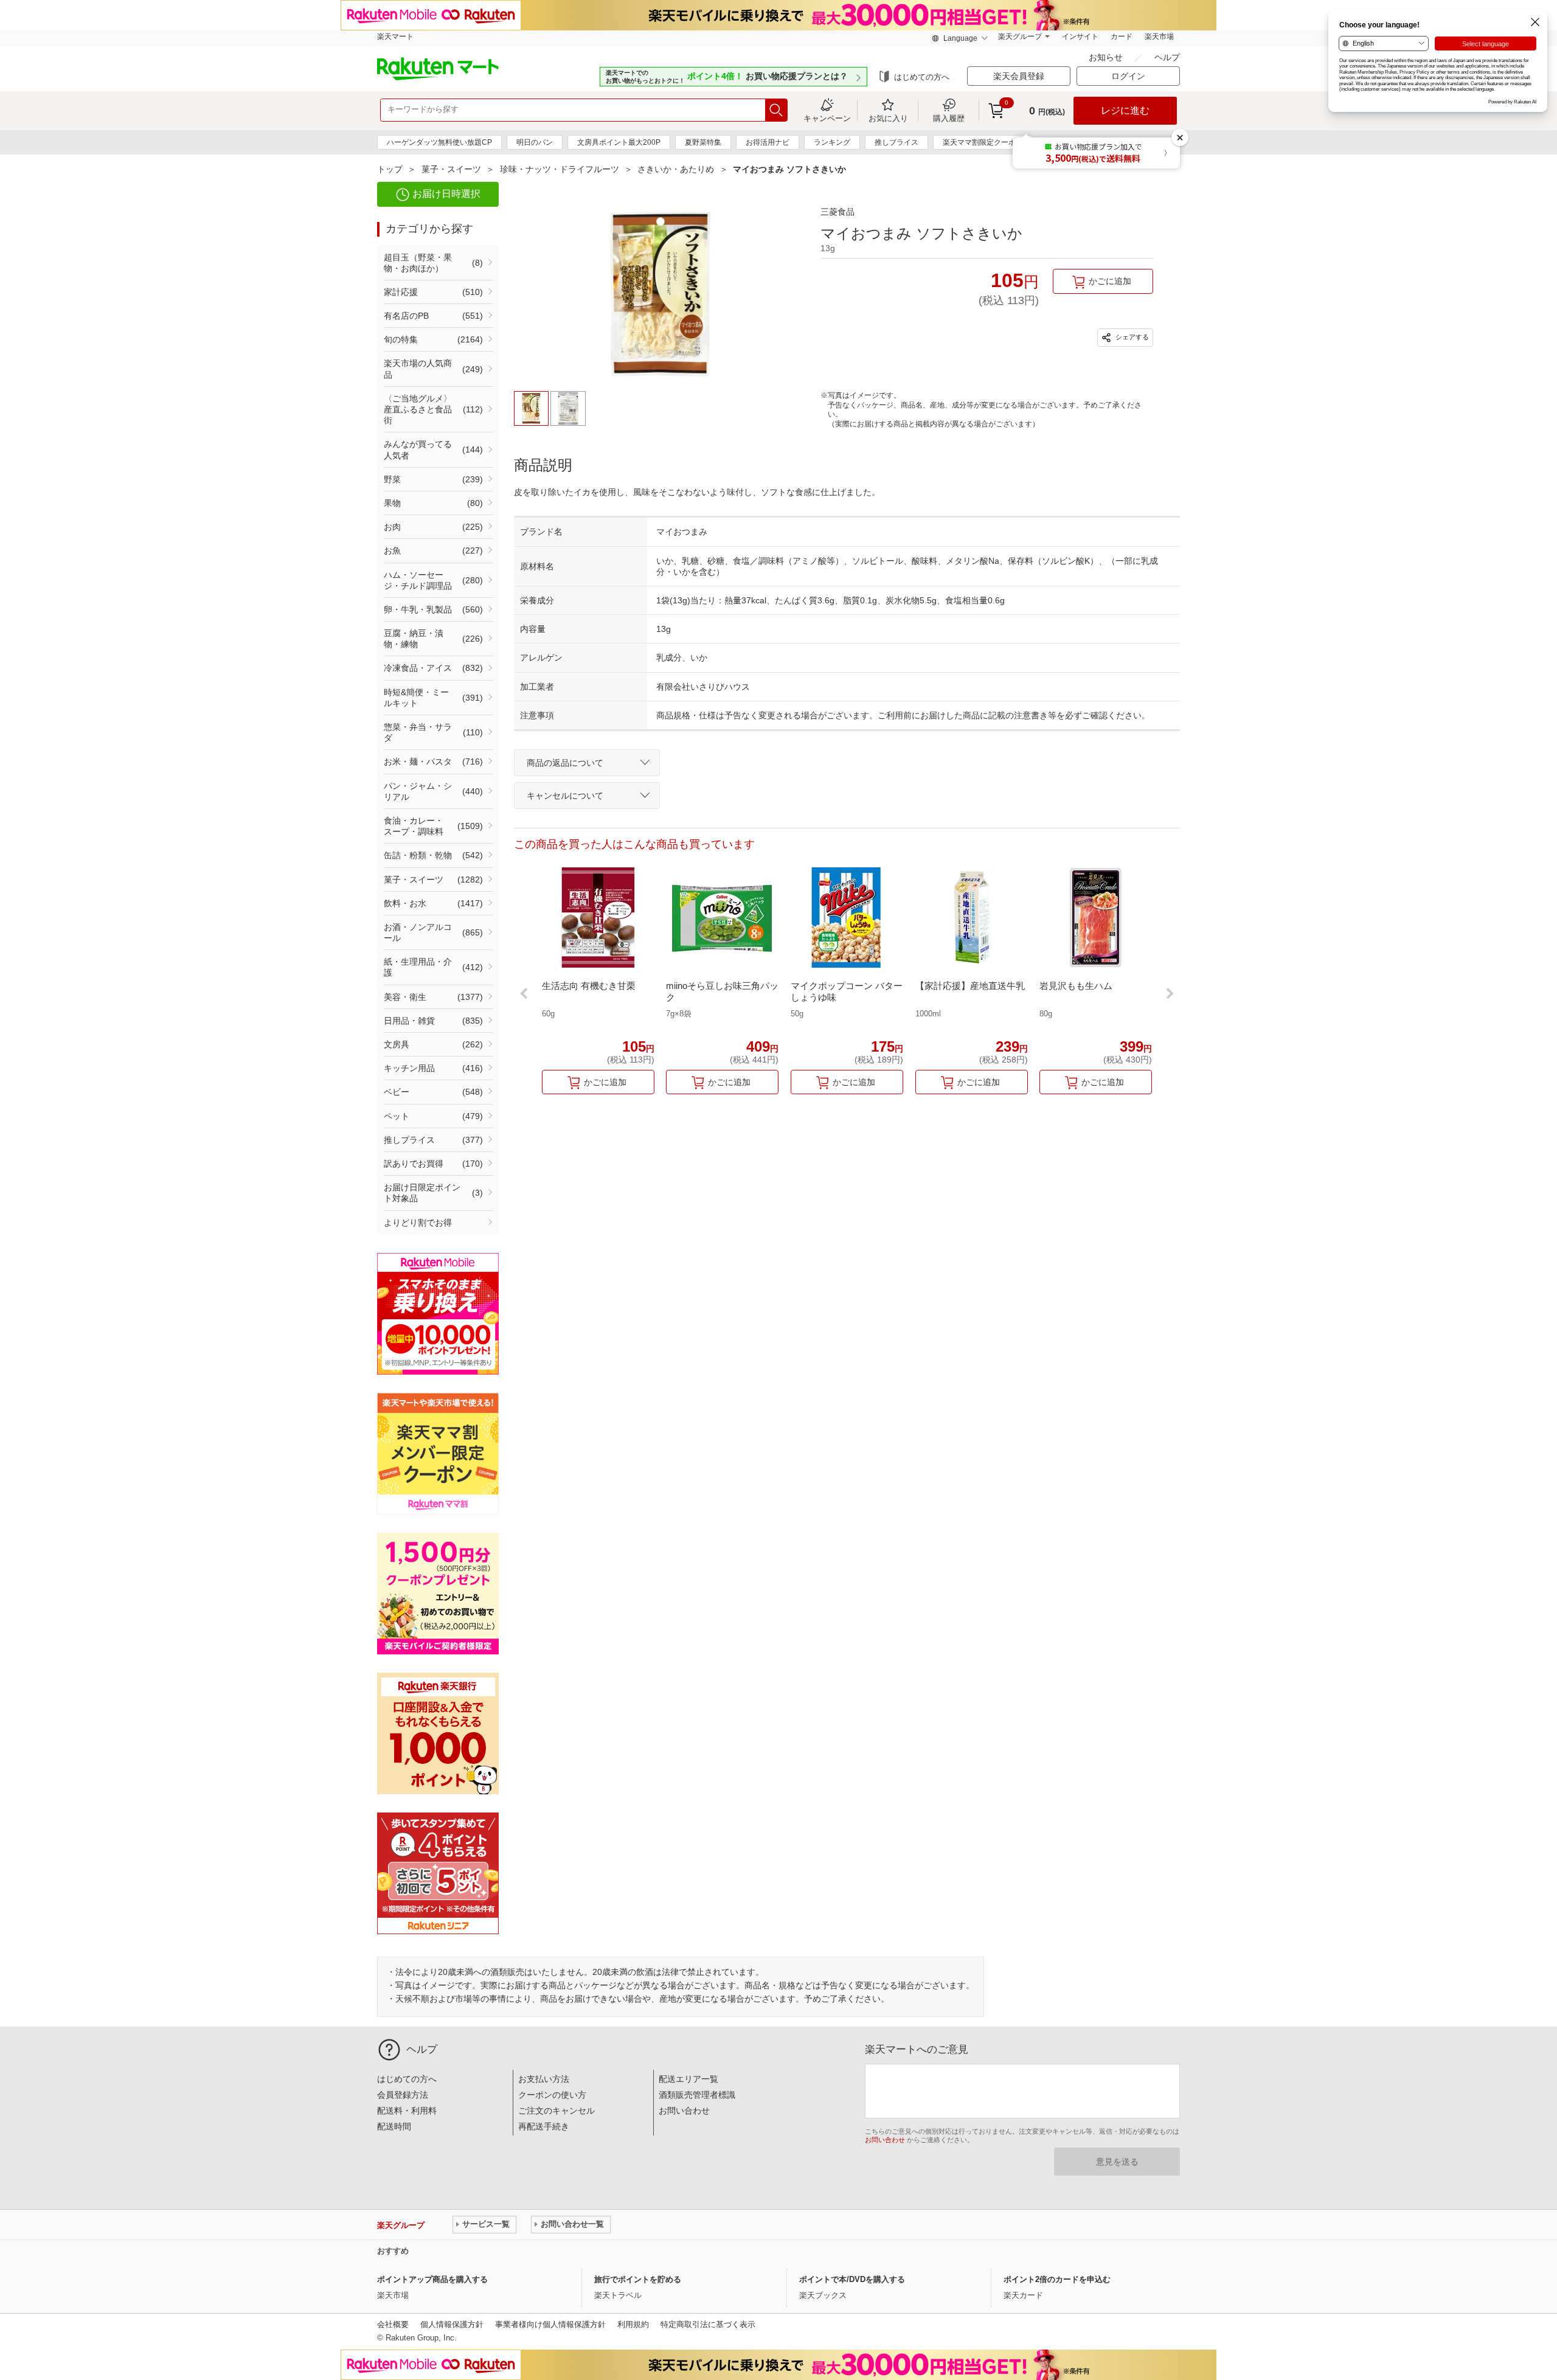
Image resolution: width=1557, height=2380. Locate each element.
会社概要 (393, 2324)
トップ (390, 169)
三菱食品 (837, 212)
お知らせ (1107, 57)
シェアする (1131, 337)
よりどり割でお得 (418, 1223)
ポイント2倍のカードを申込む (1057, 2279)
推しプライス (896, 142)
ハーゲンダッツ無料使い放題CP (439, 142)
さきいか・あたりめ (676, 169)
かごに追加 (1110, 281)
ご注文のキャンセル (557, 2111)
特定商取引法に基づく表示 (708, 2324)
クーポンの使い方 (552, 2095)
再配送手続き (544, 2126)
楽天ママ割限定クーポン (983, 142)
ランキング (832, 142)
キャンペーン (827, 118)
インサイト (1080, 36)
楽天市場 (1159, 36)
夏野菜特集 (703, 142)
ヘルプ (1167, 57)
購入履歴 (949, 118)
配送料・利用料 (407, 2111)
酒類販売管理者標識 (697, 2095)
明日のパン (535, 142)
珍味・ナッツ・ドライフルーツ (560, 169)
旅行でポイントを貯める (638, 2279)
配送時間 (394, 2126)
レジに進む (1125, 110)
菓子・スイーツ (451, 169)
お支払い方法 (544, 2079)
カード (1122, 36)
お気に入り (888, 118)
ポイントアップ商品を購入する (432, 2279)
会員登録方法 (403, 2095)
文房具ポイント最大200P (619, 142)
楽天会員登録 (1019, 76)
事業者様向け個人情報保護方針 (550, 2324)
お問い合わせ (684, 2111)
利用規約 (633, 2324)
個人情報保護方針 (452, 2324)
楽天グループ (1020, 36)
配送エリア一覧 (688, 2079)
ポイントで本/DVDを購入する (852, 2279)
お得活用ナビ (768, 142)
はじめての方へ (922, 77)
